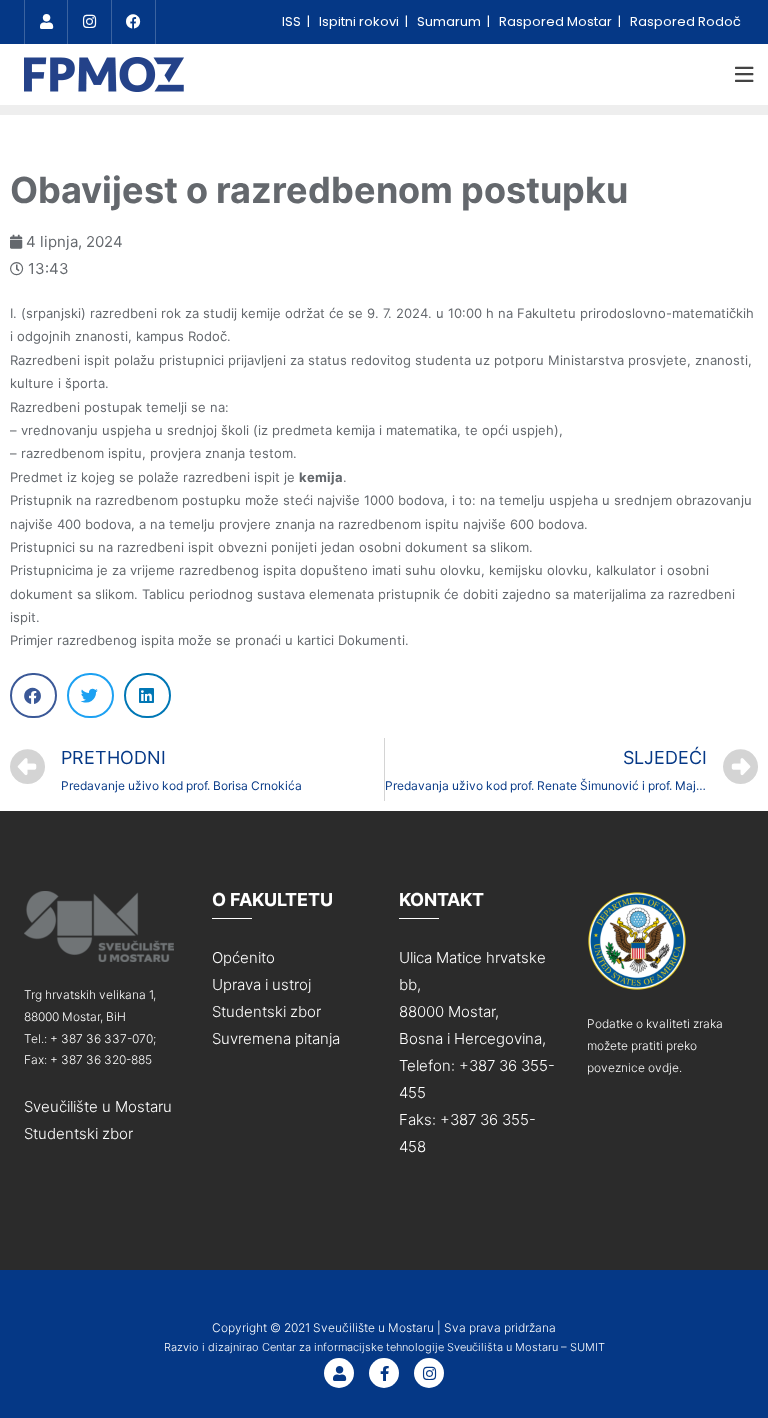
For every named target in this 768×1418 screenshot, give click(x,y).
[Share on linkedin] (147, 695)
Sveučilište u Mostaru (98, 1106)
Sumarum (450, 21)
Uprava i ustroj (261, 984)
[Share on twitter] (90, 695)
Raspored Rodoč (685, 21)
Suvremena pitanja (276, 1038)
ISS (293, 21)
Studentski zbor (78, 1133)
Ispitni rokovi (360, 21)
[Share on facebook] (33, 695)
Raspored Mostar (557, 21)
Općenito (243, 957)
